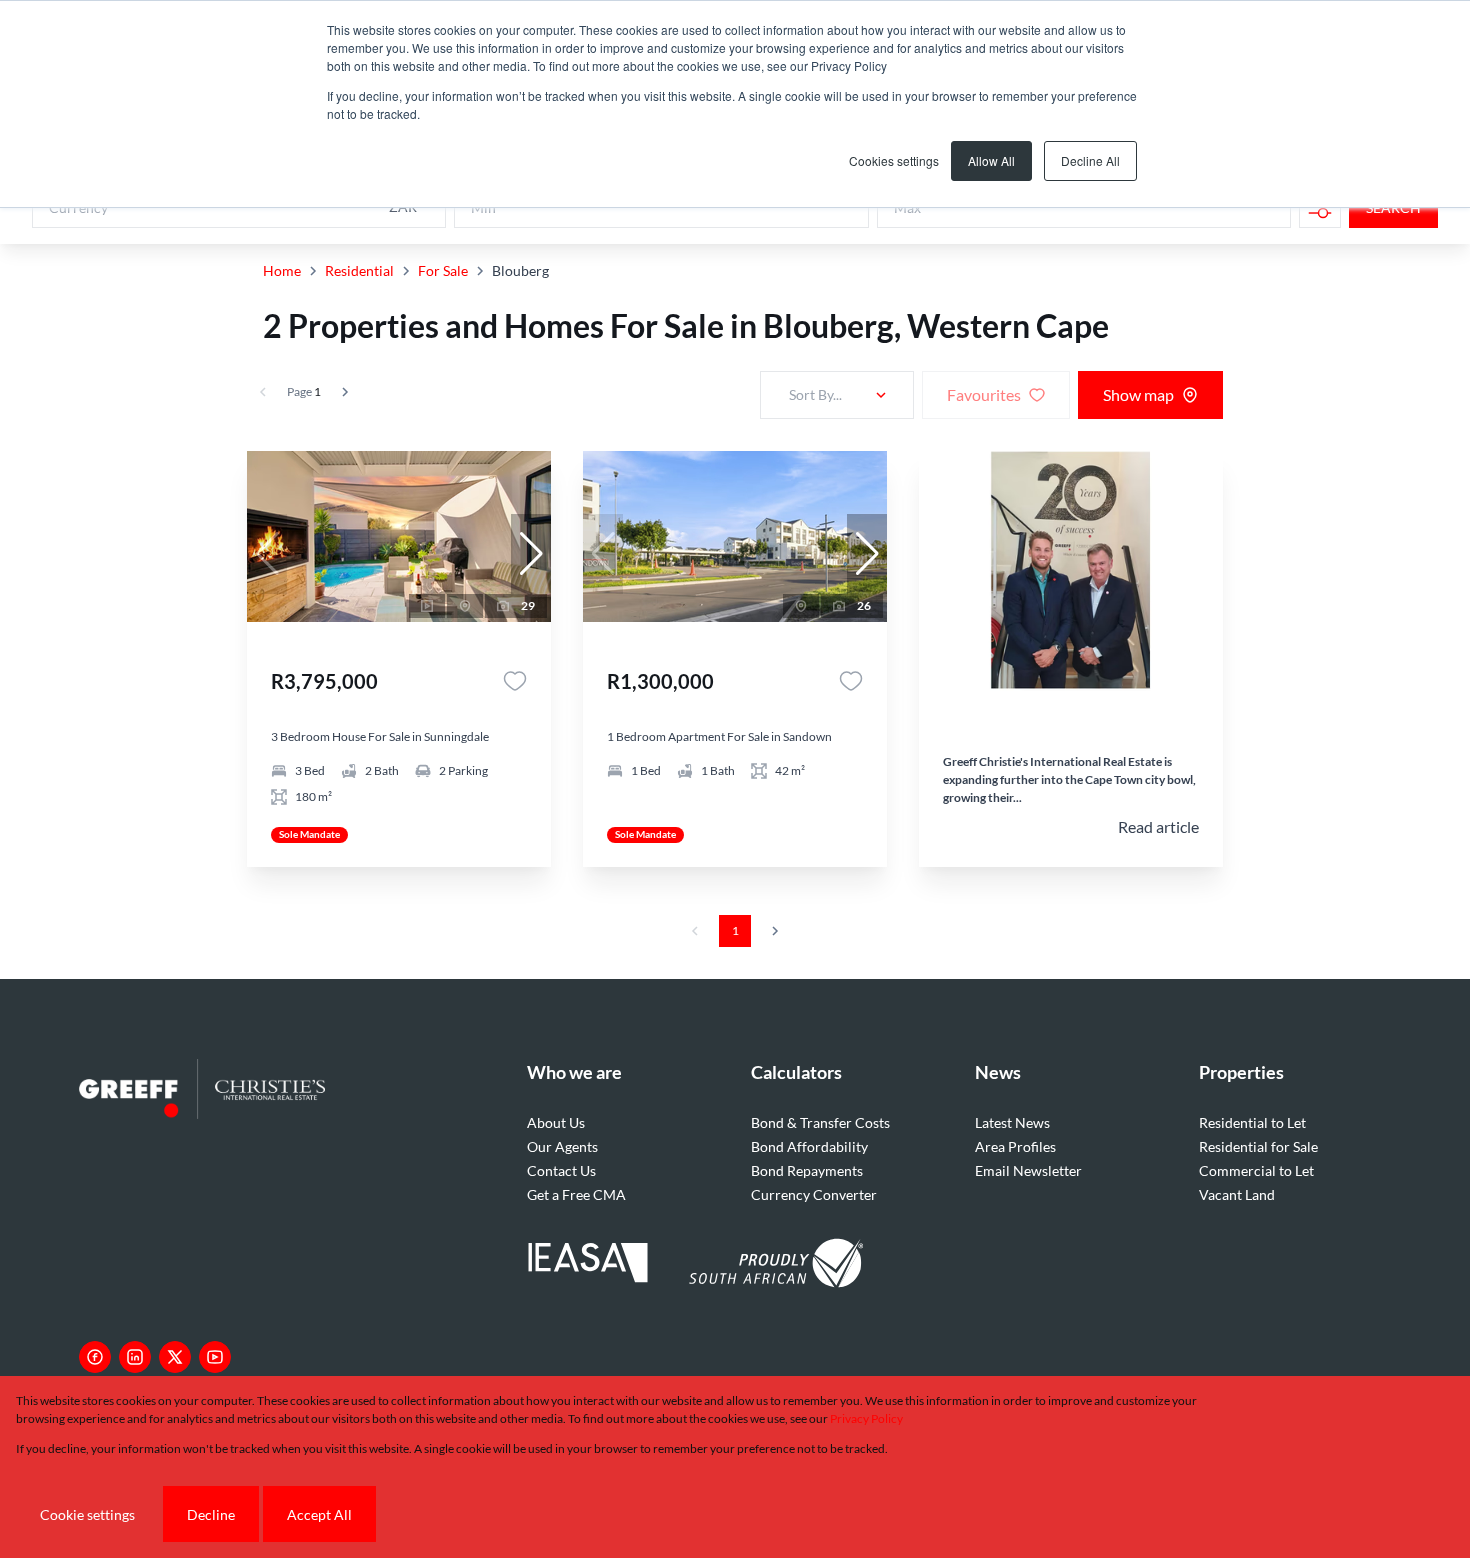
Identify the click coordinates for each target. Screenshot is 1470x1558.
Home (282, 270)
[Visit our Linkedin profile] (135, 1357)
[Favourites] (515, 681)
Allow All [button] (991, 160)
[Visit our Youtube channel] (215, 1357)
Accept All (319, 1514)
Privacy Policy (866, 1418)
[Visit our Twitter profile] (175, 1357)
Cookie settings (87, 1514)
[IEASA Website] (588, 1265)
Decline (211, 1514)
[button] (531, 554)
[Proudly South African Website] (776, 1266)
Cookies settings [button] (894, 160)
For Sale (443, 270)
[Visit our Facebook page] (95, 1357)
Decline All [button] (1090, 160)
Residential (359, 270)
